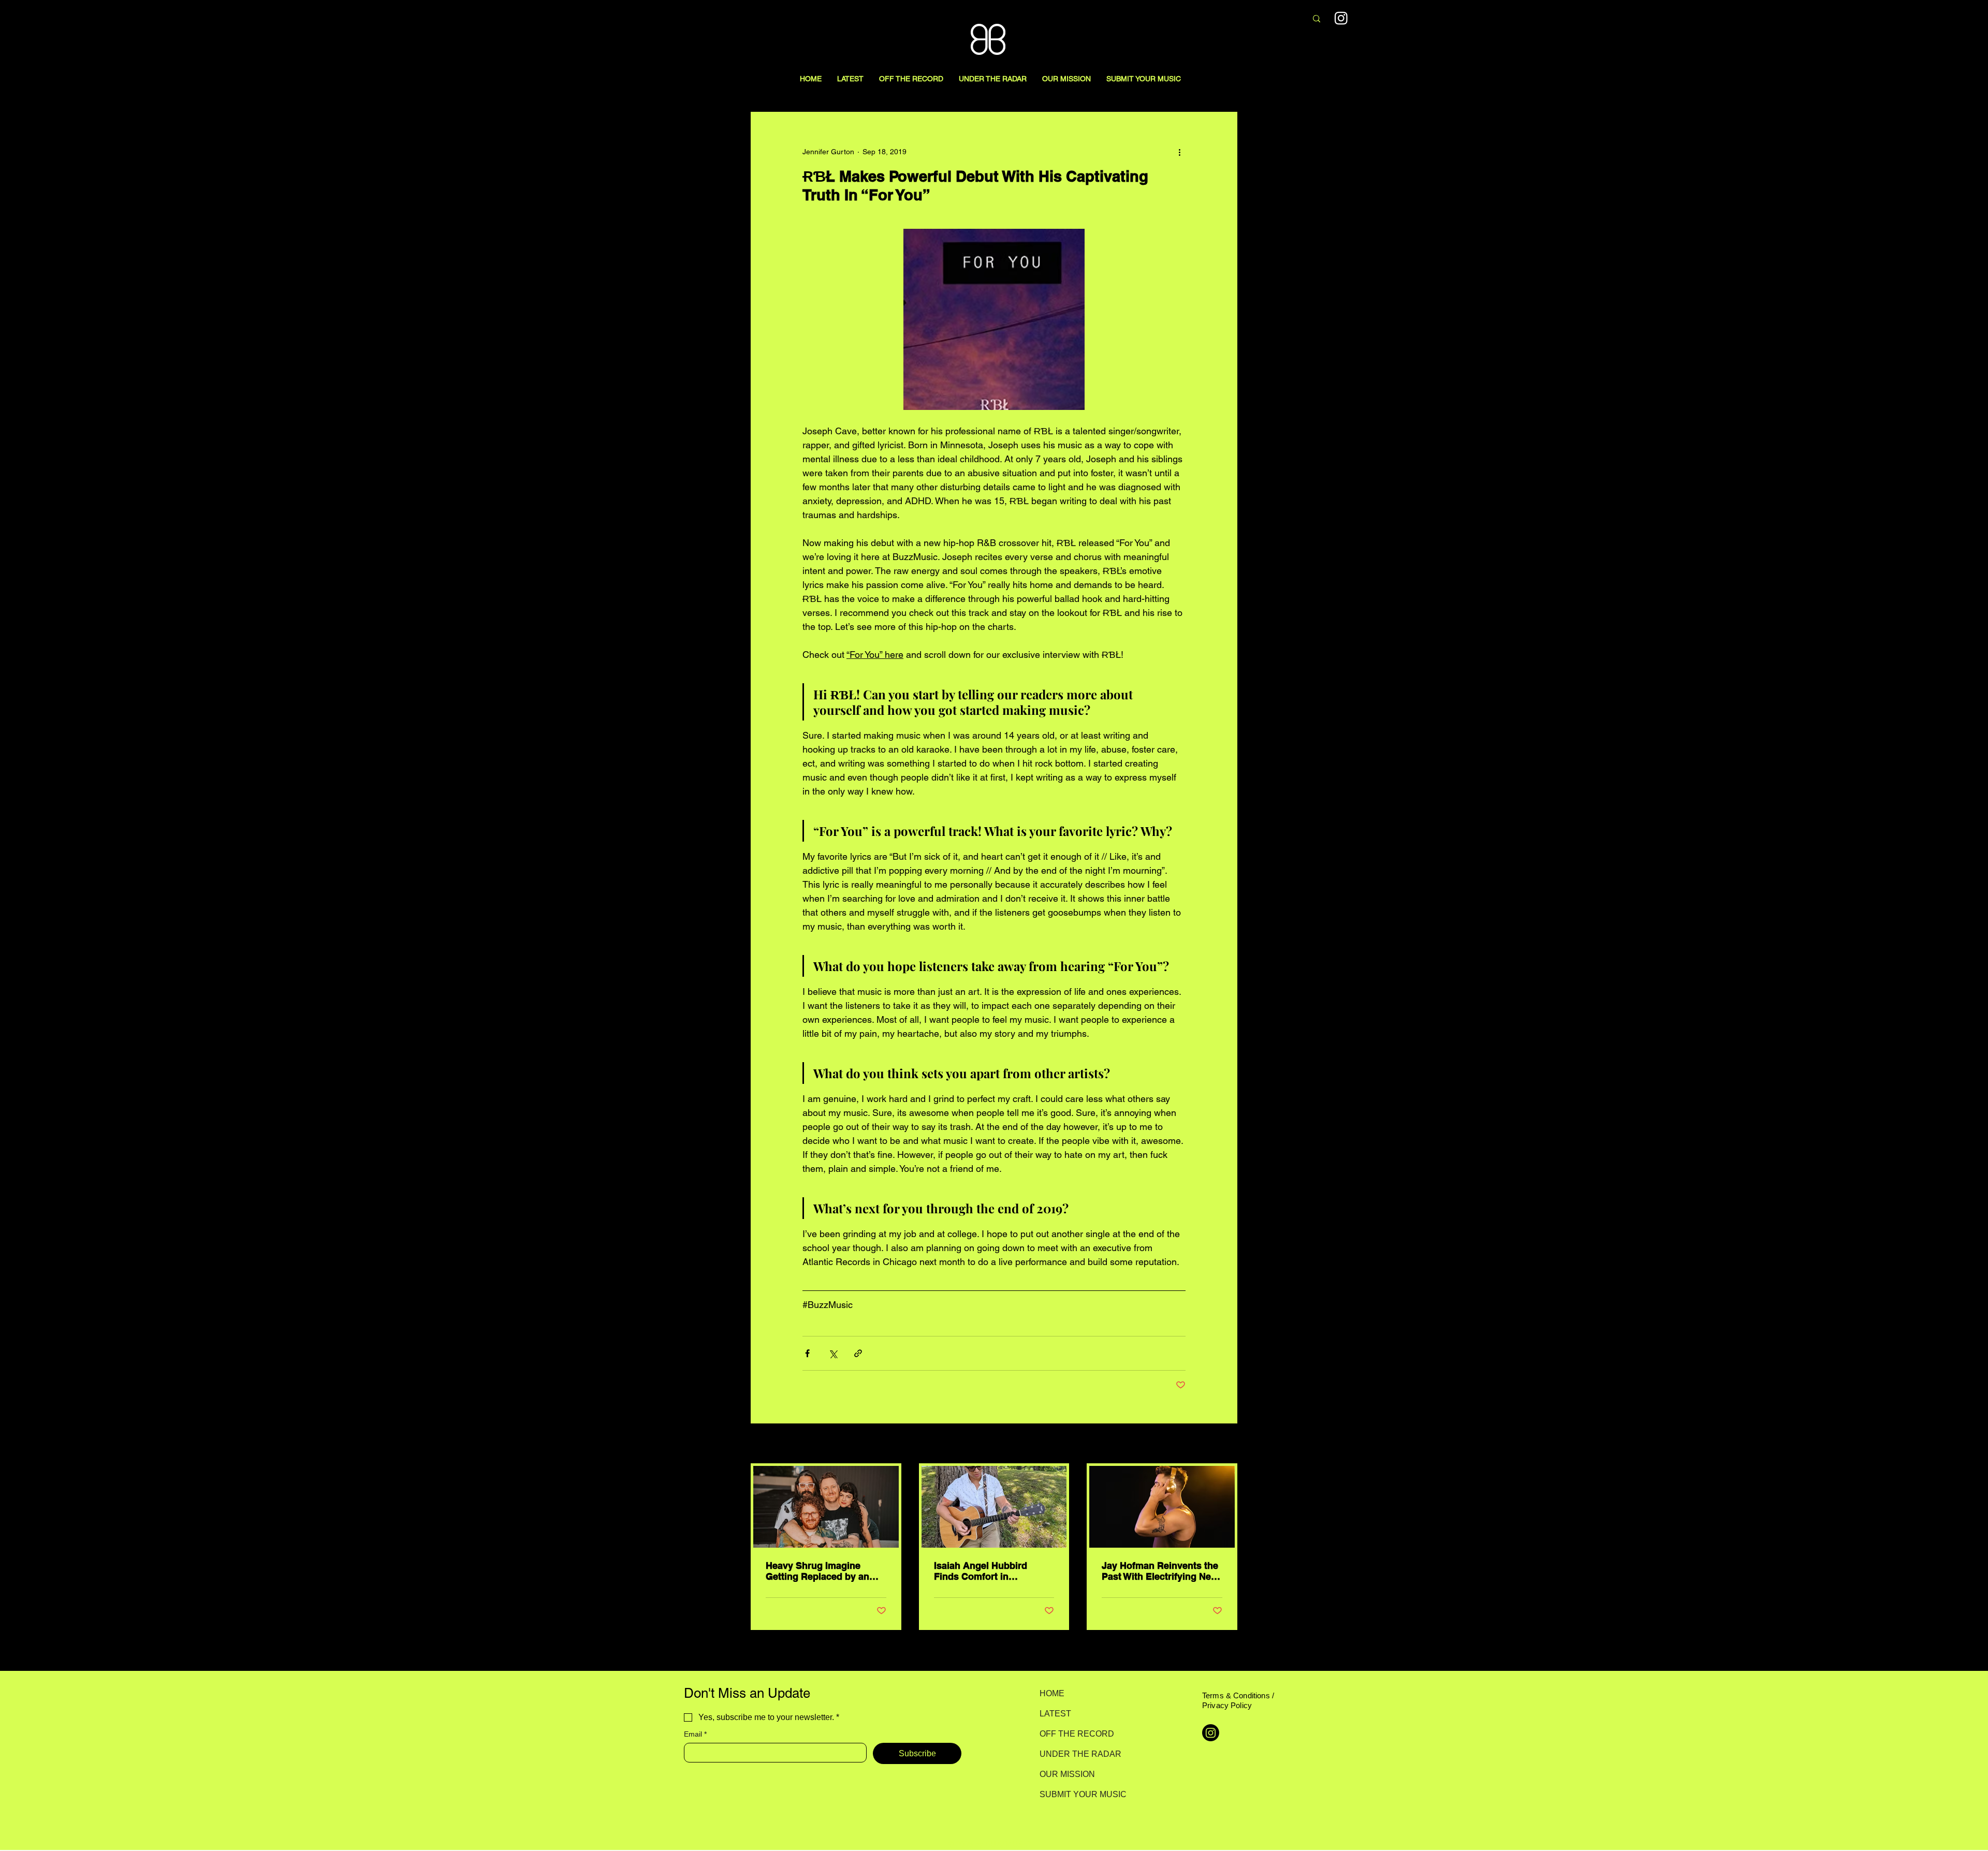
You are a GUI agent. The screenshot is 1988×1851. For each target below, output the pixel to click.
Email (695, 1734)
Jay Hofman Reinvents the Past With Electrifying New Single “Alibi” (1160, 1571)
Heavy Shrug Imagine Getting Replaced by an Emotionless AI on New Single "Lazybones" (817, 1571)
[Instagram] (1341, 18)
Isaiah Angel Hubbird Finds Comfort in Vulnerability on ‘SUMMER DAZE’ (991, 1571)
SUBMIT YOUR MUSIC (1076, 1794)
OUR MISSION (1067, 1774)
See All (1226, 1444)
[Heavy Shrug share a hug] (826, 1507)
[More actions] (1179, 152)
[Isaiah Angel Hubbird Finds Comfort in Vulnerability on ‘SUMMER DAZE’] (994, 1507)
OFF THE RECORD (1076, 1734)
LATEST (1055, 1714)
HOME (1052, 1693)
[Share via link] (858, 1353)
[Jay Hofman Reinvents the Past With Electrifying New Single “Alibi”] (1162, 1507)
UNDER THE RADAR (1076, 1754)
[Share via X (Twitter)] (833, 1353)
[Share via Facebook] (807, 1353)
